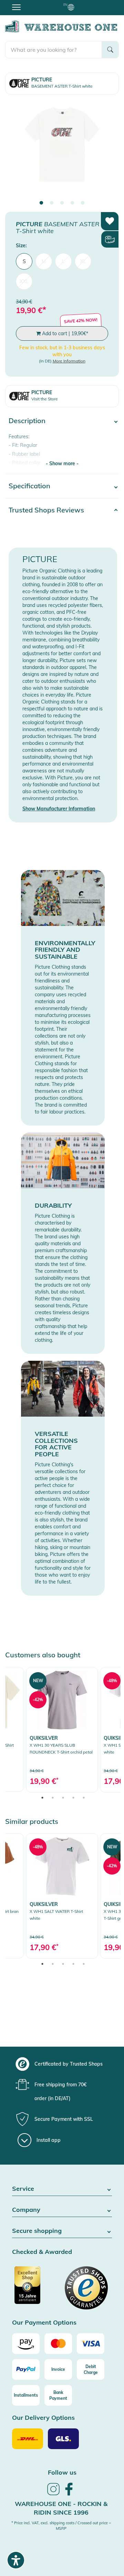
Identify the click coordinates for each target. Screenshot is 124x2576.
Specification (29, 486)
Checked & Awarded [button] (42, 2252)
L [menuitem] (63, 261)
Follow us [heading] (62, 2472)
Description (27, 421)
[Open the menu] (16, 7)
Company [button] (26, 2210)
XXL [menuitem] (24, 281)
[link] (62, 1730)
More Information (69, 361)
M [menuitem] (44, 261)
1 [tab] (41, 203)
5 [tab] (83, 203)
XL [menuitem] (83, 261)
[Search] (110, 50)
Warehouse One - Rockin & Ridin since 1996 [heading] (61, 2508)
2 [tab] (52, 203)
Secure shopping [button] (37, 2231)
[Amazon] (26, 2344)
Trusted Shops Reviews (46, 510)
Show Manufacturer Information (59, 809)
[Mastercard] (58, 2344)
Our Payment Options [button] (44, 2323)
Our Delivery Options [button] (43, 2418)
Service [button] (23, 2189)
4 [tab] (72, 203)
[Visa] (91, 2344)
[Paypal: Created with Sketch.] (26, 2369)
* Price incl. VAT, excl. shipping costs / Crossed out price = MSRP (61, 2526)
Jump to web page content (29, 3)
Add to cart (64, 333)
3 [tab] (62, 203)
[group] (61, 2064)
